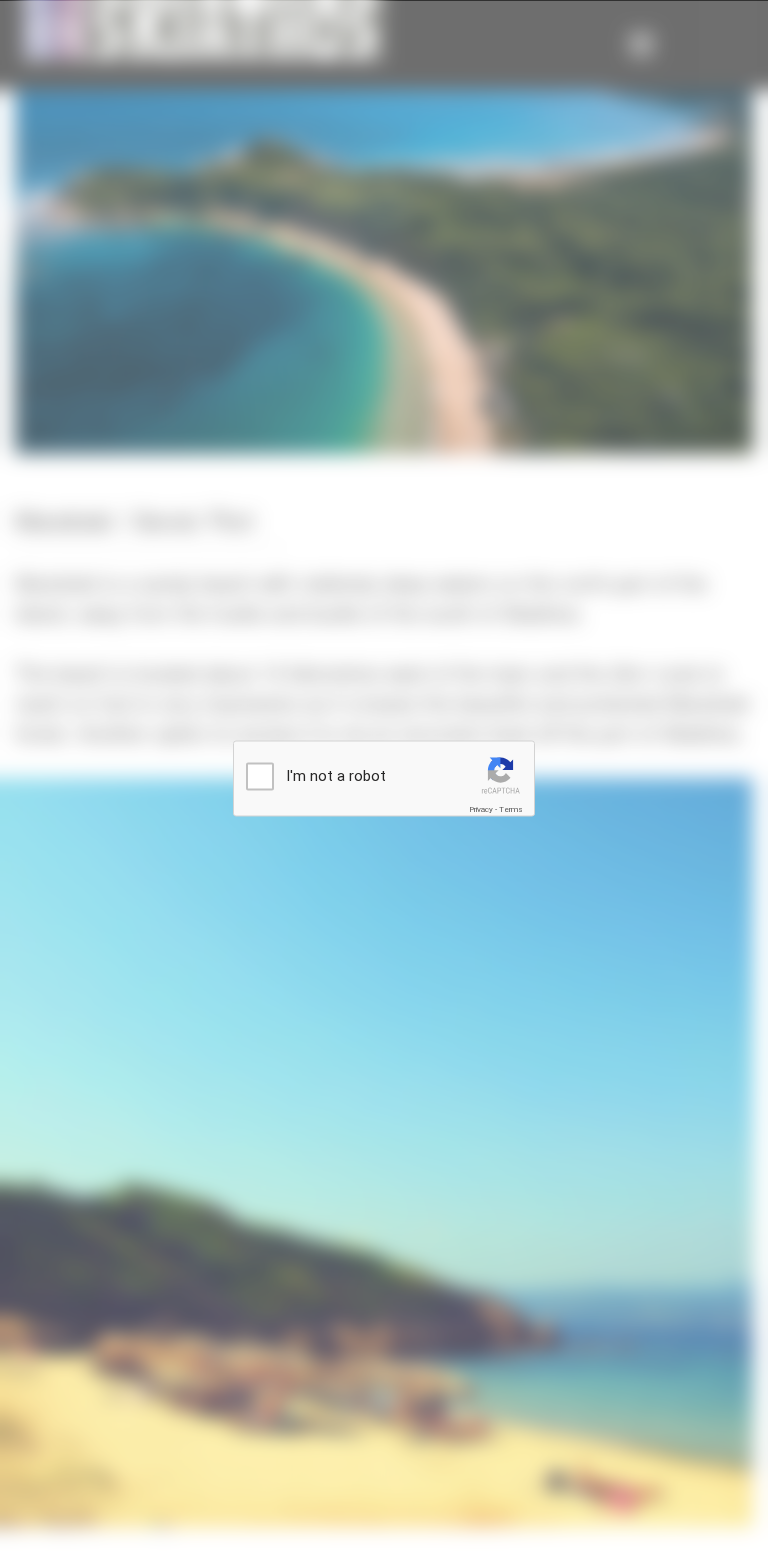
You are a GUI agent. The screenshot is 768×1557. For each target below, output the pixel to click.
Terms (511, 809)
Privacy (481, 809)
